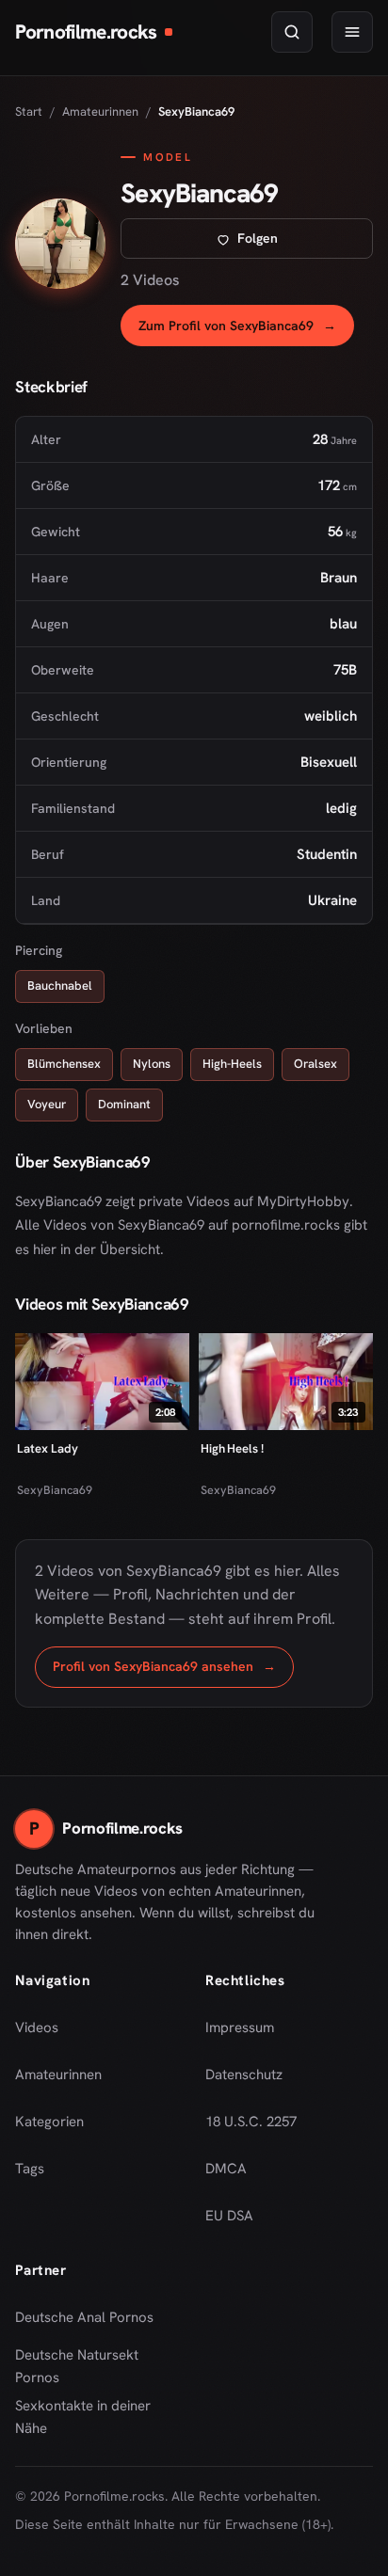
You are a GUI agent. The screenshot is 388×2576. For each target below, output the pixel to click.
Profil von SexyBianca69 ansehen (173, 1671)
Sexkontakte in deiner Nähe (91, 2417)
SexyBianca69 (55, 1490)
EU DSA (229, 2216)
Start (29, 111)
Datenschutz (244, 2075)
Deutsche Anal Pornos (91, 2323)
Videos (37, 2027)
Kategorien (49, 2122)
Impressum (240, 2027)
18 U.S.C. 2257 (251, 2122)
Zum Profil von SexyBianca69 (246, 331)
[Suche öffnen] (292, 32)
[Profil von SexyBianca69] (60, 244)
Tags (30, 2169)
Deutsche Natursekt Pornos (91, 2366)
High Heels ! (232, 1448)
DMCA (226, 2169)
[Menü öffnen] (352, 32)
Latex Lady (47, 1448)
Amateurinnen (100, 111)
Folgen (305, 243)
